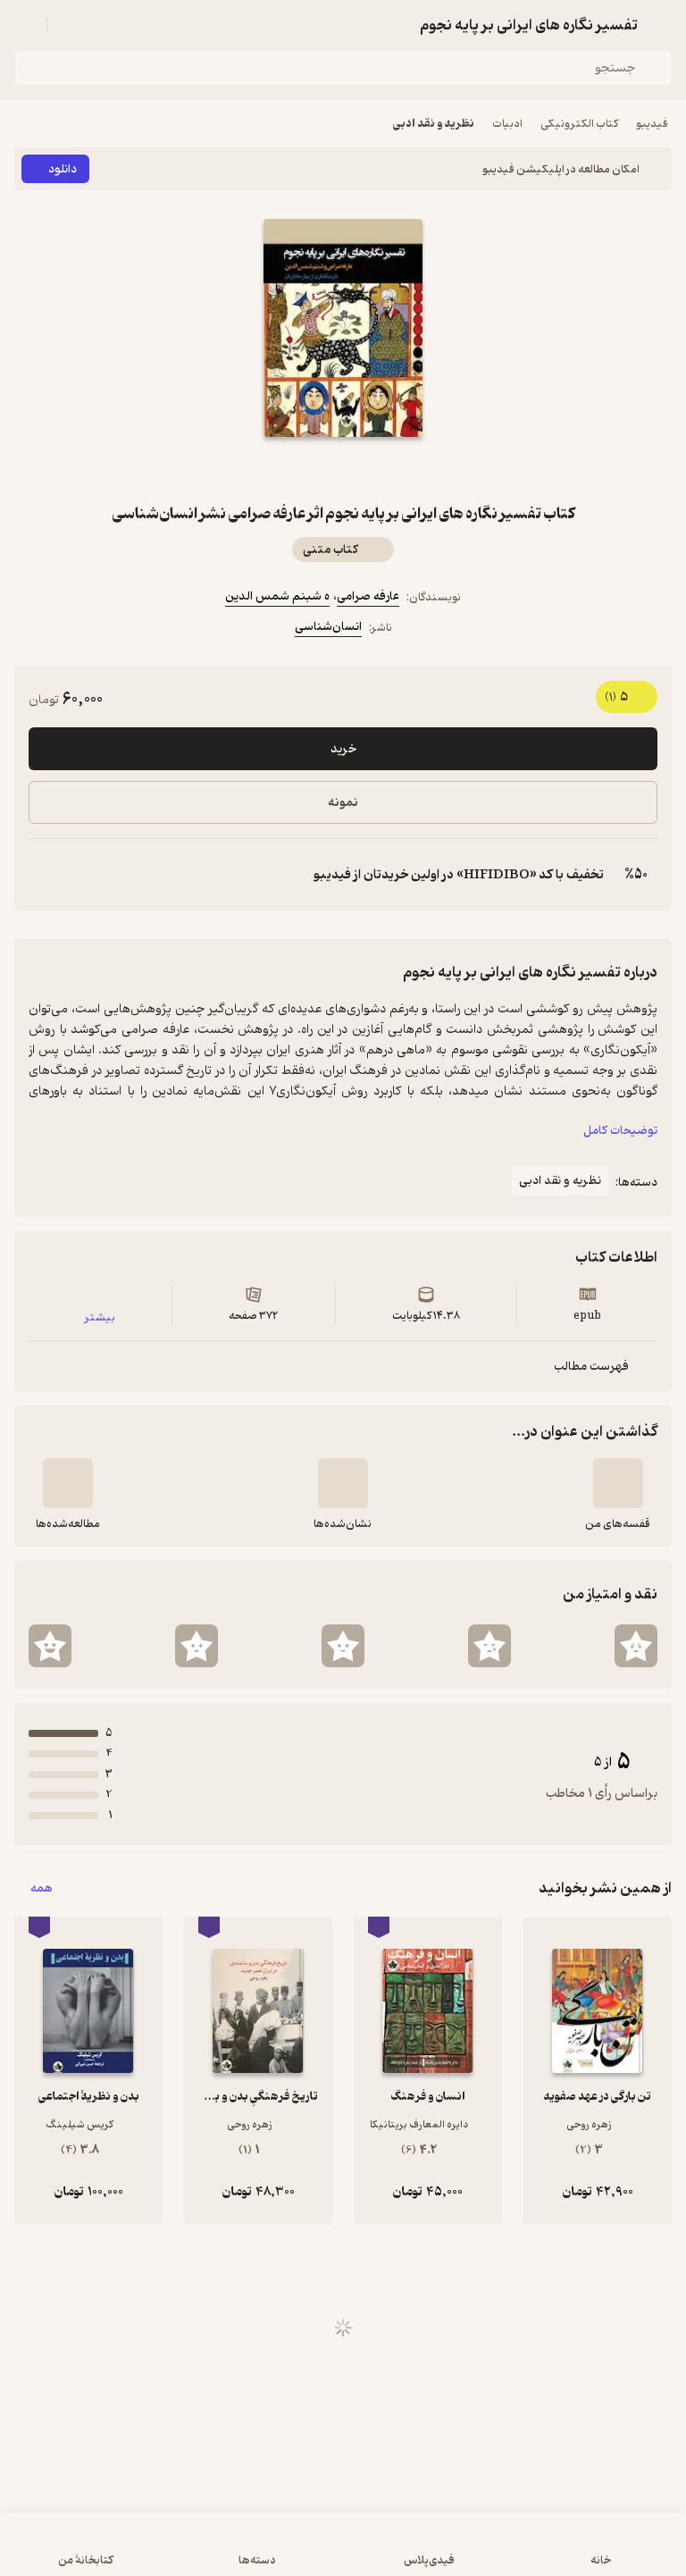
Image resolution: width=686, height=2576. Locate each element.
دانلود (63, 169)
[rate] (636, 1646)
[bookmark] (386, 469)
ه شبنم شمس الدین (277, 596)
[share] (300, 469)
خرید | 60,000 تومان (343, 2553)
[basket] (69, 25)
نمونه (343, 803)
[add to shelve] (618, 1483)
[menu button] (25, 25)
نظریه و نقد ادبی (434, 124)
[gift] (343, 469)
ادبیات (507, 124)
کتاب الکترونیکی (579, 124)
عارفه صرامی (368, 596)
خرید (343, 749)
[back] (661, 25)
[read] (68, 1483)
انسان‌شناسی (328, 627)
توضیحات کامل (620, 1131)
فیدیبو (652, 124)
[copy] (43, 875)
